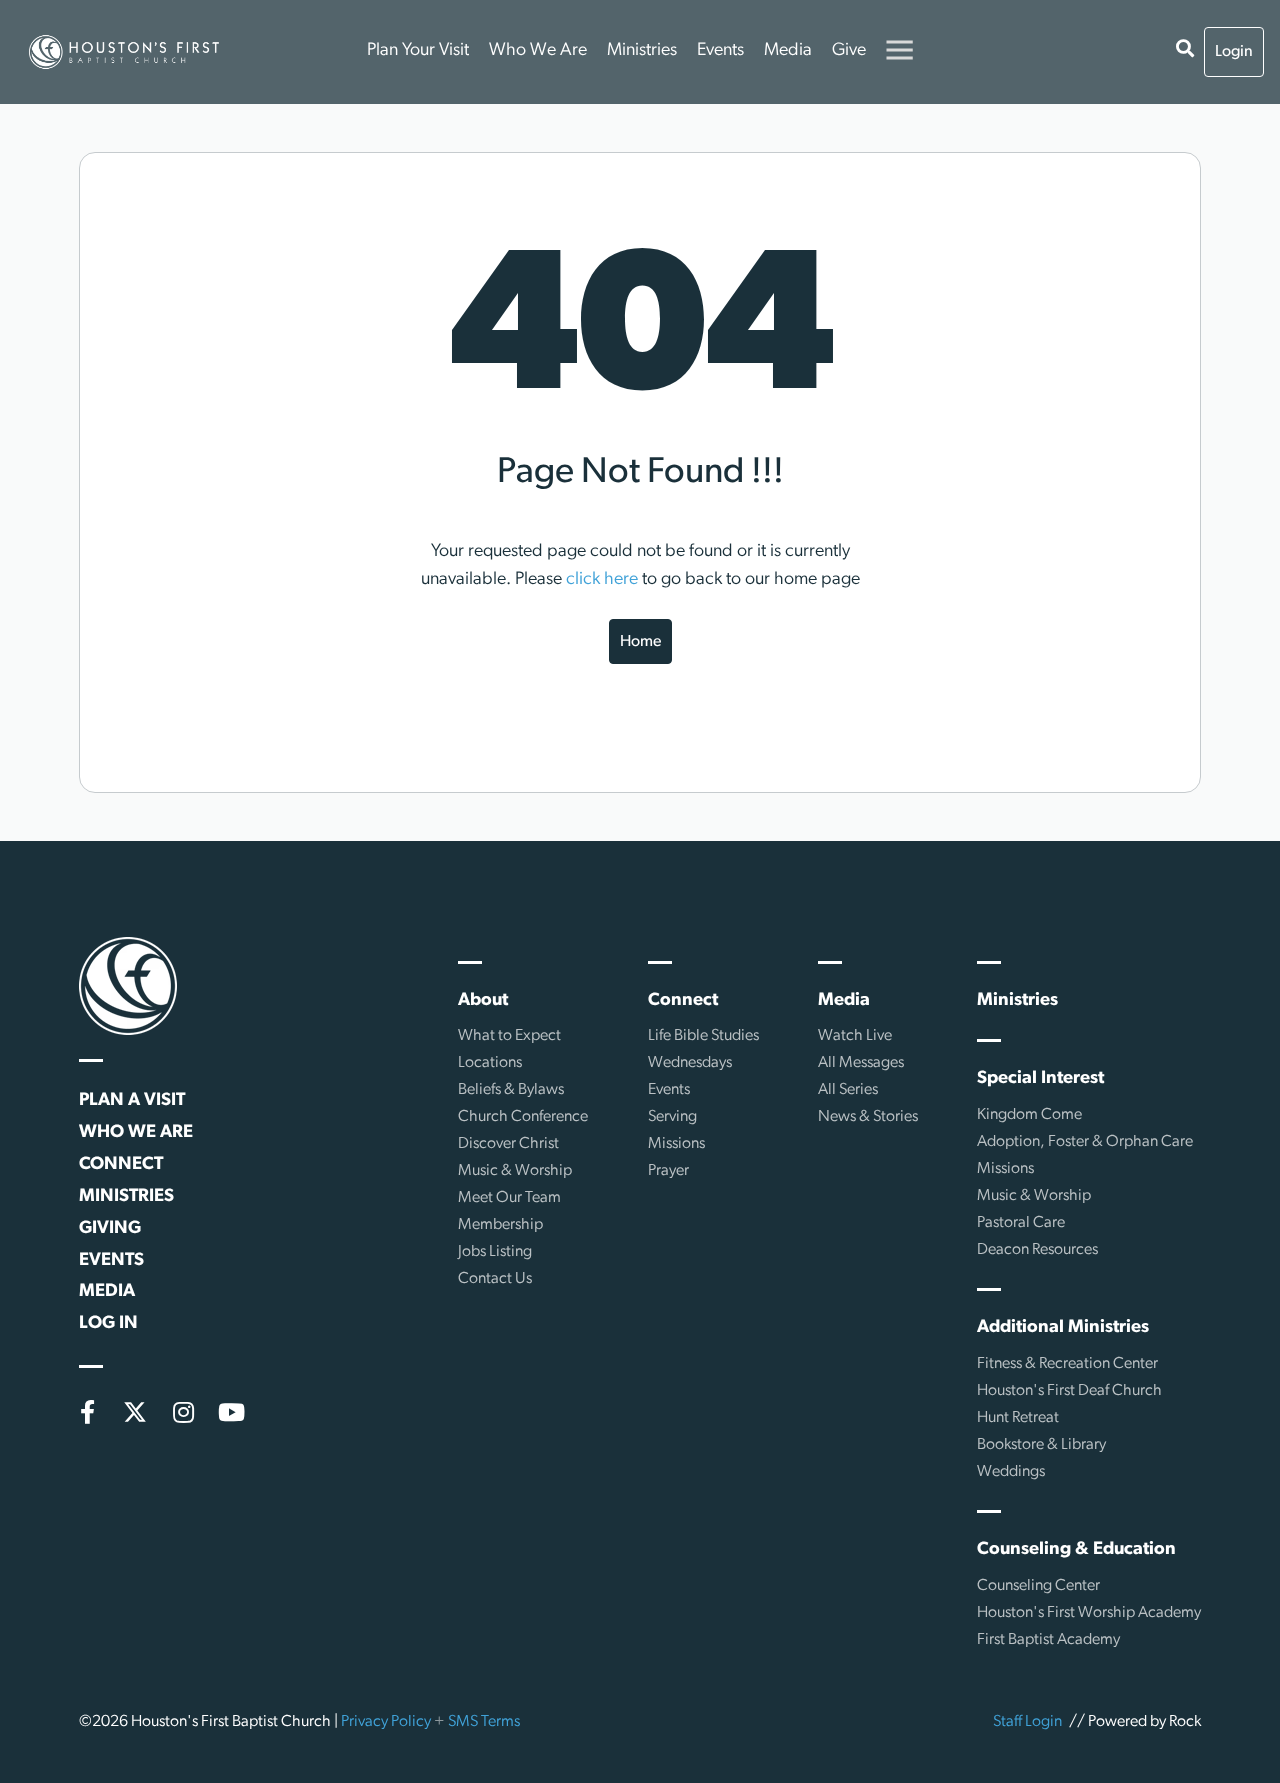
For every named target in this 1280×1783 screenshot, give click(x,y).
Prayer (668, 1171)
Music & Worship (515, 1171)
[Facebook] (87, 1412)
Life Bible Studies (703, 1036)
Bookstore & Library (1041, 1445)
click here (602, 580)
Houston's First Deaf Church (1069, 1391)
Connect (121, 1165)
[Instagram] (183, 1412)
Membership (500, 1225)
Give (849, 51)
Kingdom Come (1029, 1115)
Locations (490, 1063)
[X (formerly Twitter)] (135, 1412)
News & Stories (868, 1117)
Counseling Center (1038, 1586)
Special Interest (1040, 1079)
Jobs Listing (495, 1252)
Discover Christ (508, 1144)
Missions (676, 1144)
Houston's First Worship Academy (1089, 1613)
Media (788, 51)
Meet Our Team (509, 1198)
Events (720, 51)
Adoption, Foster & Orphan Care (1085, 1142)
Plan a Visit (132, 1101)
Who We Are (538, 51)
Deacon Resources (1037, 1250)
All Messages (861, 1063)
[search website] (1185, 52)
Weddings (1011, 1472)
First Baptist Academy (1048, 1640)
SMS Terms (484, 1722)
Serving (672, 1117)
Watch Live (855, 1036)
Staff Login (1027, 1722)
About (483, 1001)
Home (640, 642)
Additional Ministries (1063, 1328)
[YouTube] (231, 1412)
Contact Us (495, 1279)
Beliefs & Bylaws (511, 1090)
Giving (110, 1229)
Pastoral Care (1021, 1223)
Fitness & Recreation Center (1067, 1364)
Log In (108, 1324)
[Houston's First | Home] (128, 986)
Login (1234, 52)
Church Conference (523, 1117)
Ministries (642, 51)
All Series (848, 1090)
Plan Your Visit (418, 51)
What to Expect (509, 1036)
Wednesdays (690, 1063)
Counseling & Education (1076, 1550)
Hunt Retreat (1018, 1418)
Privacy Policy (386, 1722)
